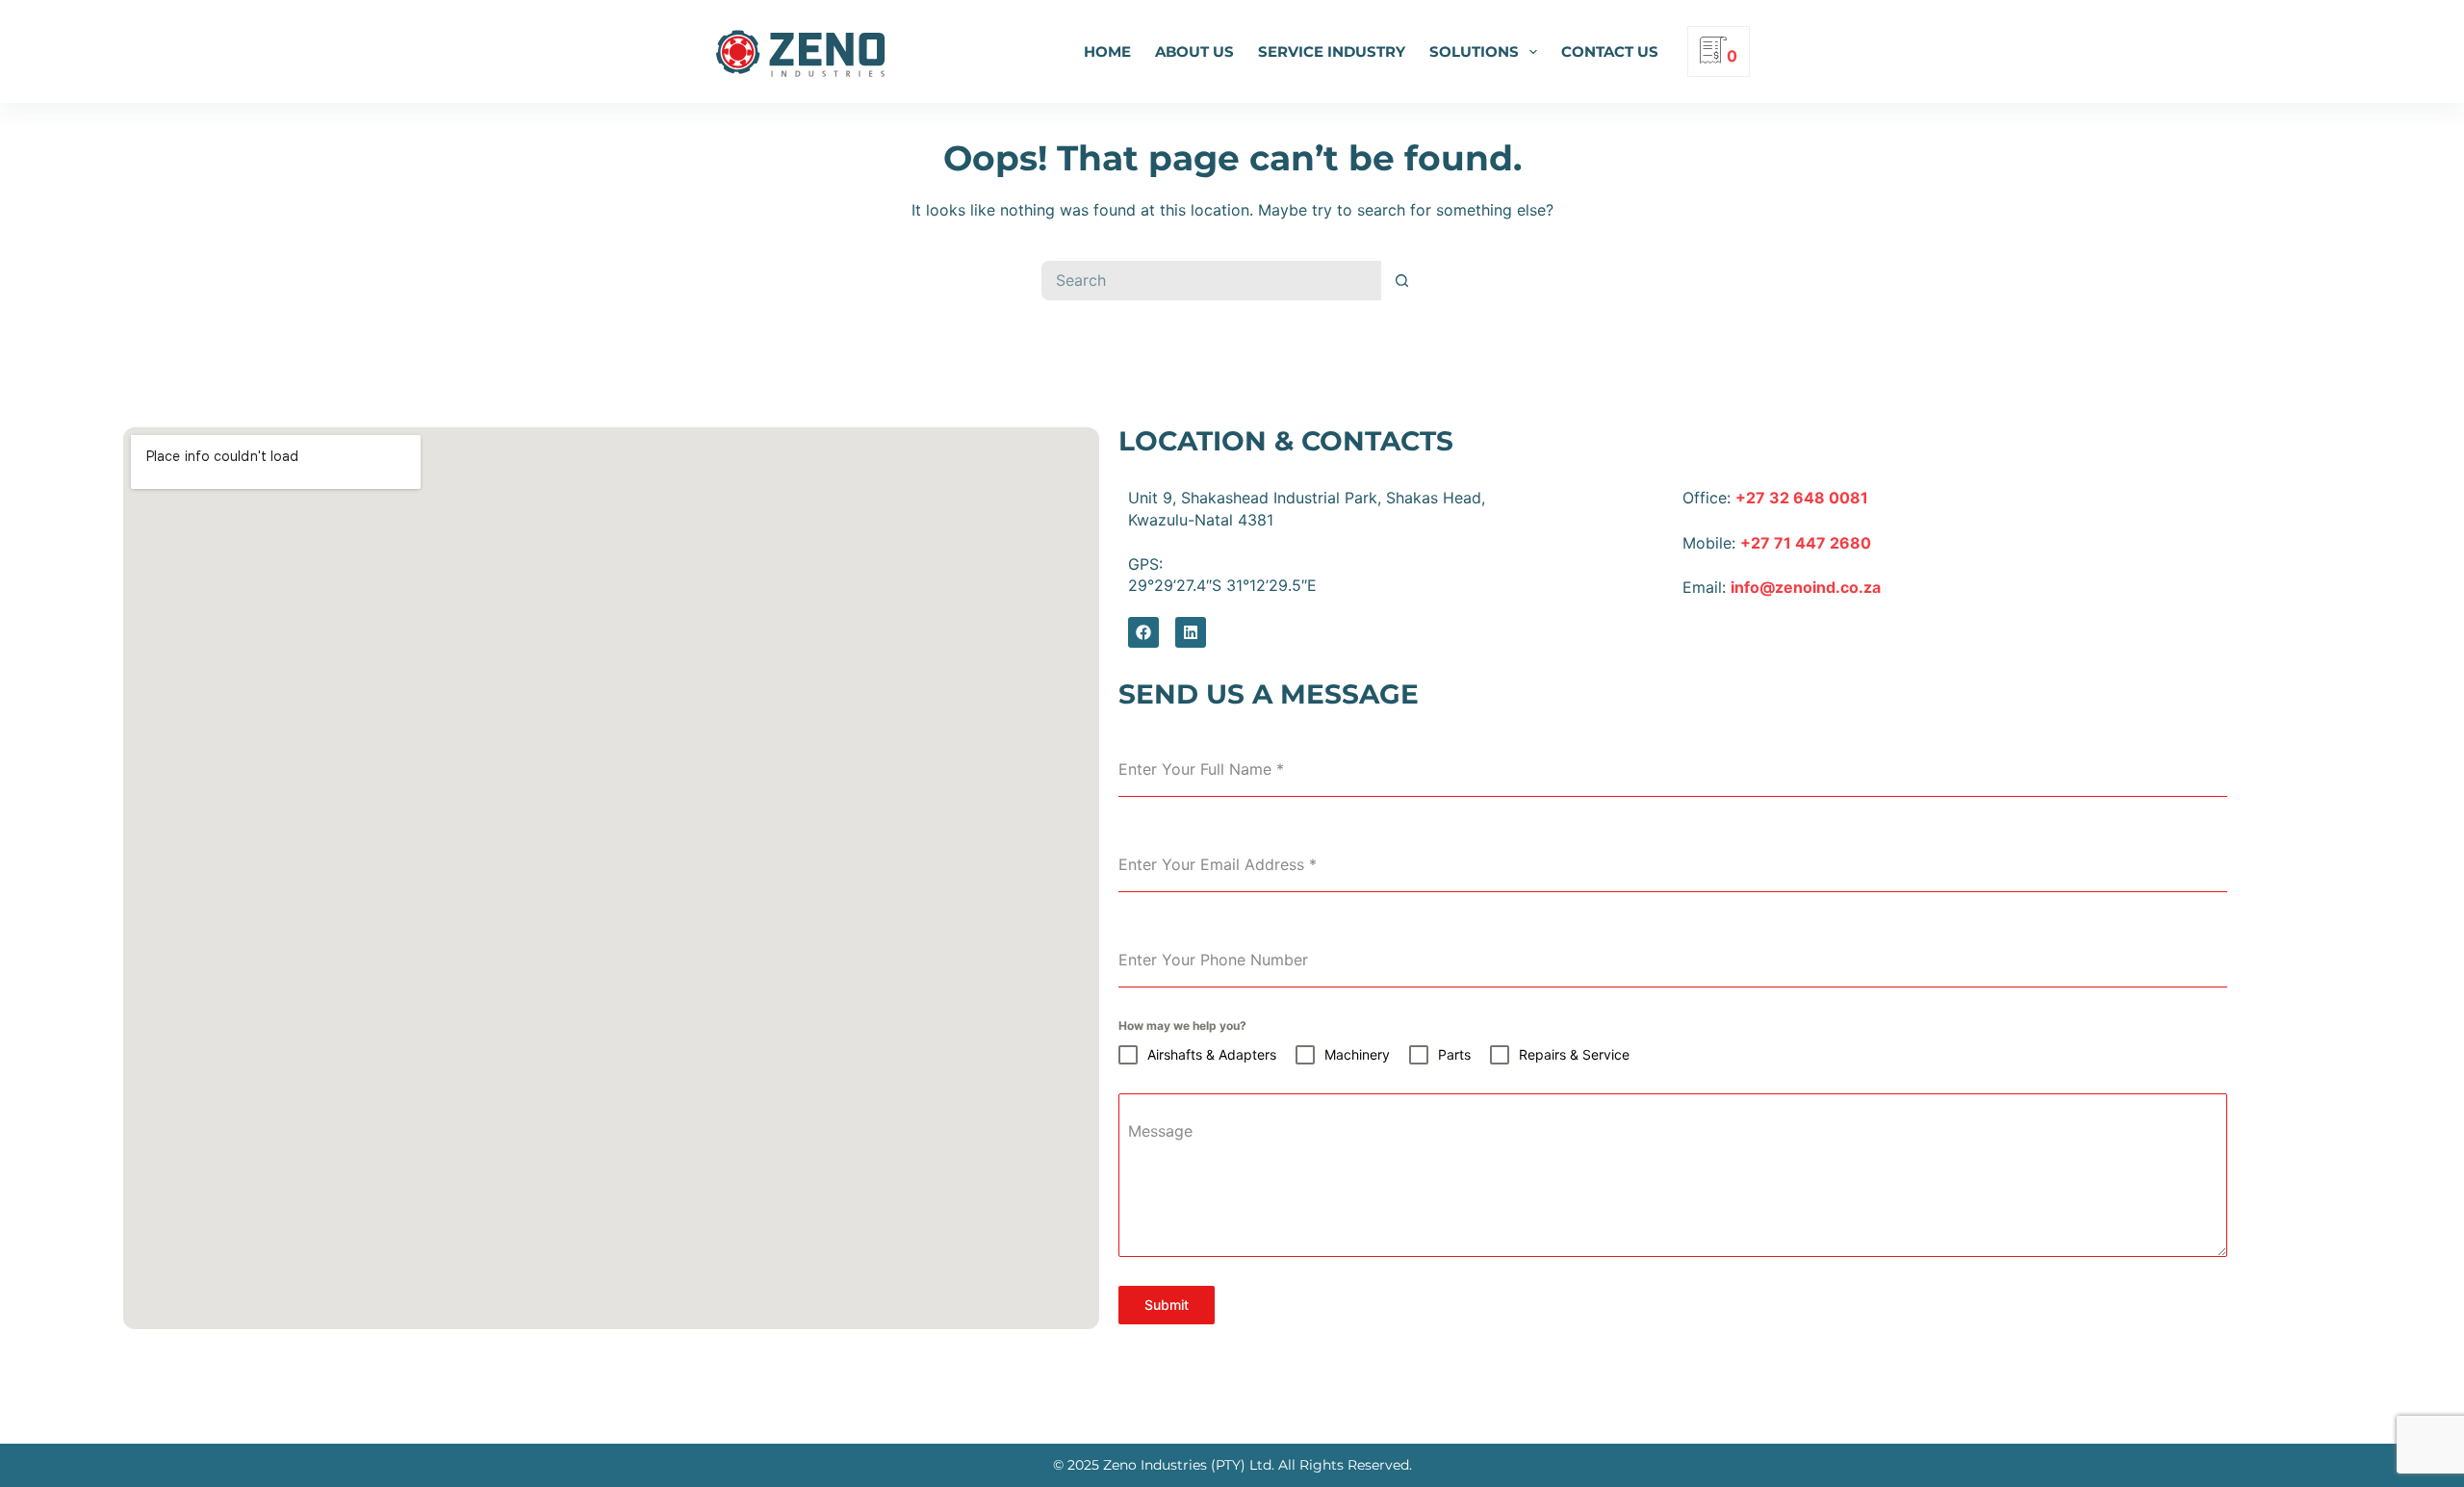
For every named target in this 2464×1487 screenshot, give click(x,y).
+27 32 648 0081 (1802, 498)
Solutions (1474, 51)
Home (1107, 51)
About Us (1194, 51)
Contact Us (1610, 51)
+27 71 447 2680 (1806, 543)
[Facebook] (1143, 632)
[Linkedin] (1191, 632)
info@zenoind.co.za (1806, 587)
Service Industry (1332, 51)
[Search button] (1403, 281)
